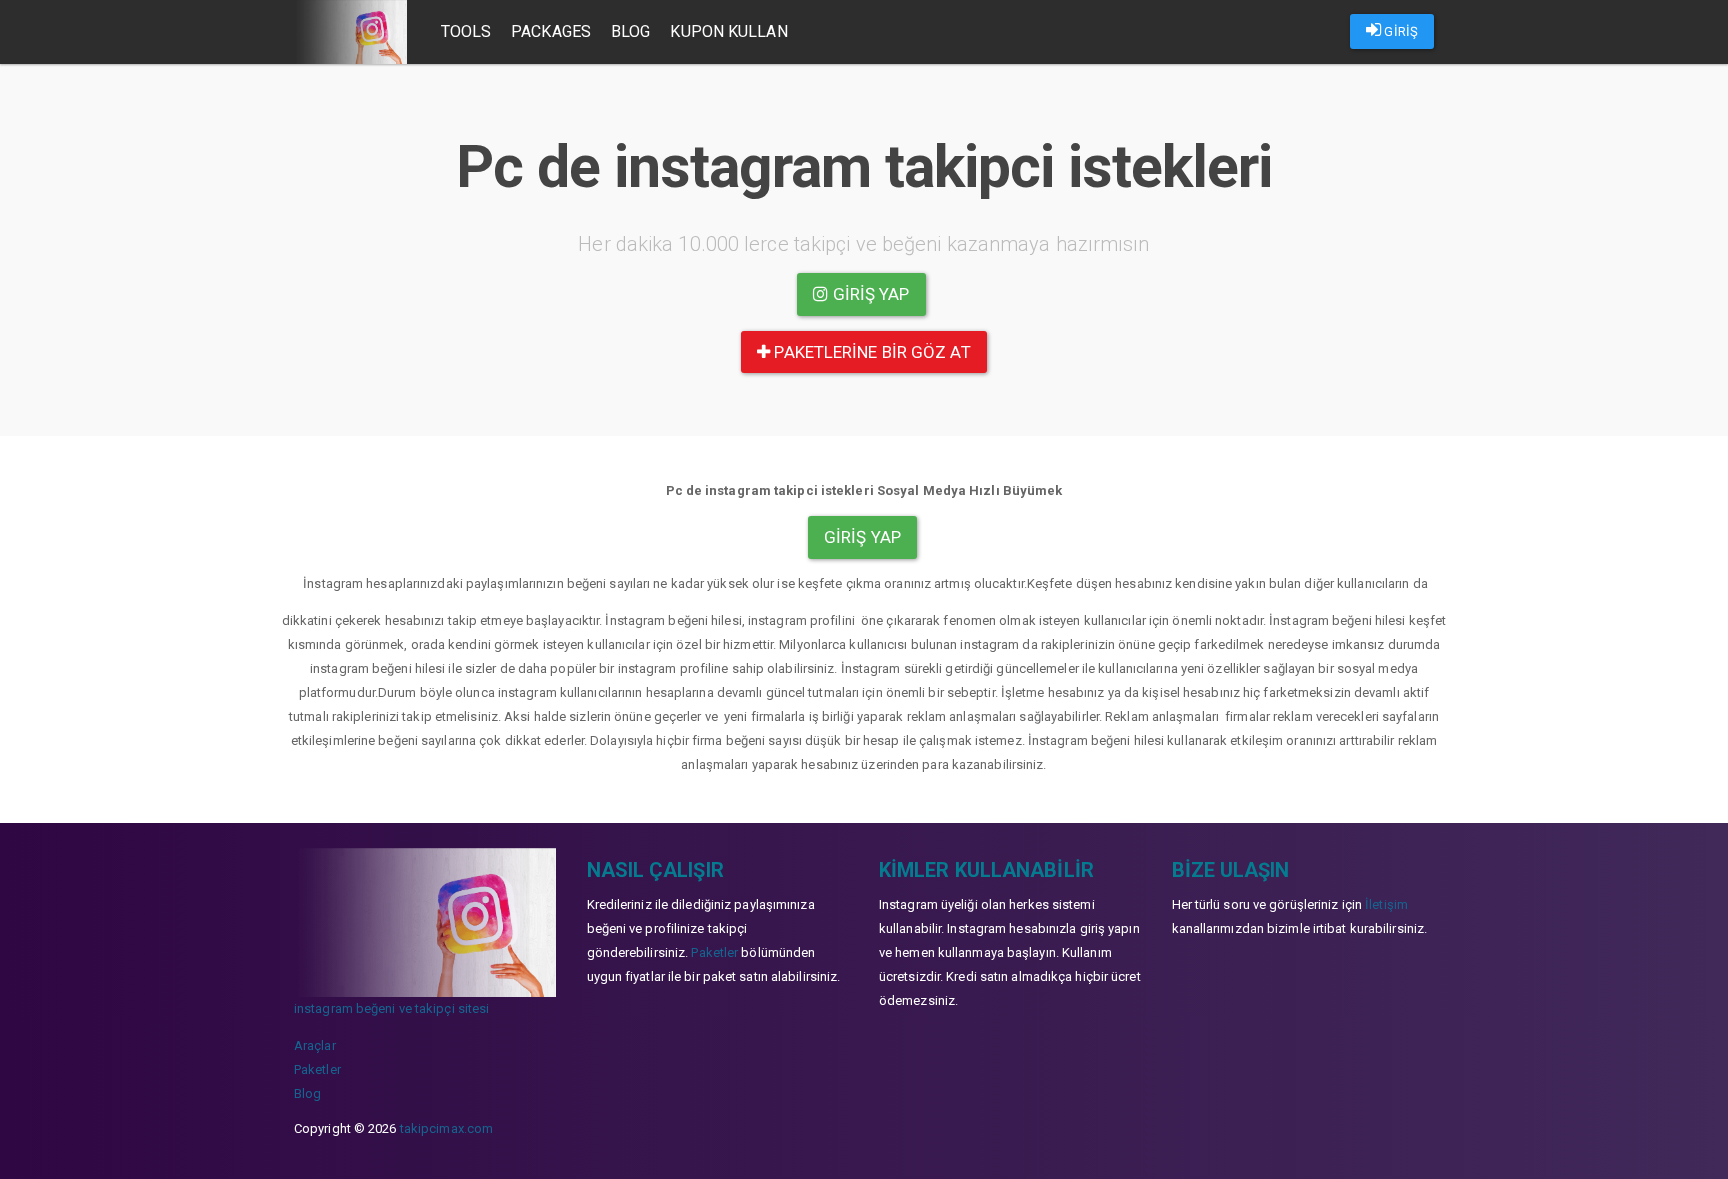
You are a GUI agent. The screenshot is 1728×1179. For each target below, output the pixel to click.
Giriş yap (869, 294)
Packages (551, 31)
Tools (466, 31)
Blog (630, 31)
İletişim (1386, 904)
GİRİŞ (1399, 31)
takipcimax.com (446, 1128)
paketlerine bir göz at (870, 352)
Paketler (317, 1069)
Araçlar (315, 1045)
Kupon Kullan (728, 31)
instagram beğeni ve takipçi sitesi (391, 1008)
